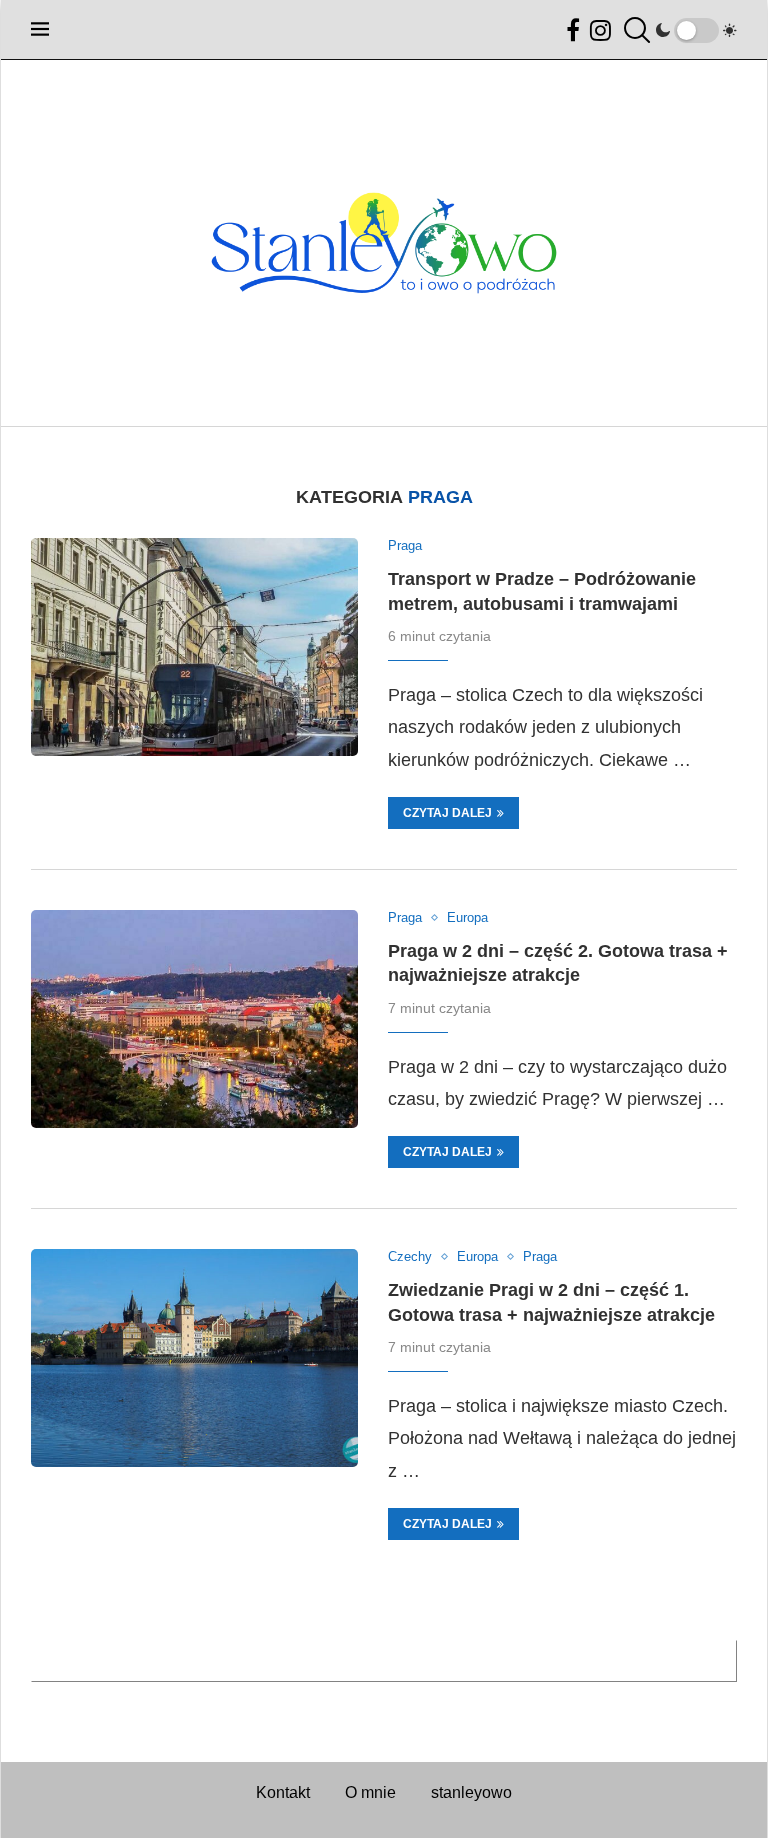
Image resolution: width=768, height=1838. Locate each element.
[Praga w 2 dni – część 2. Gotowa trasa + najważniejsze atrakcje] (194, 1019)
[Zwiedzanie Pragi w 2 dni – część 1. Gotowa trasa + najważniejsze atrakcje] (194, 1358)
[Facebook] (573, 30)
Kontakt (283, 1792)
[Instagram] (600, 30)
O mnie (370, 1792)
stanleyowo (471, 1792)
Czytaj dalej (447, 813)
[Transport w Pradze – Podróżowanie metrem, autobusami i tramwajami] (194, 647)
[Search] (634, 30)
